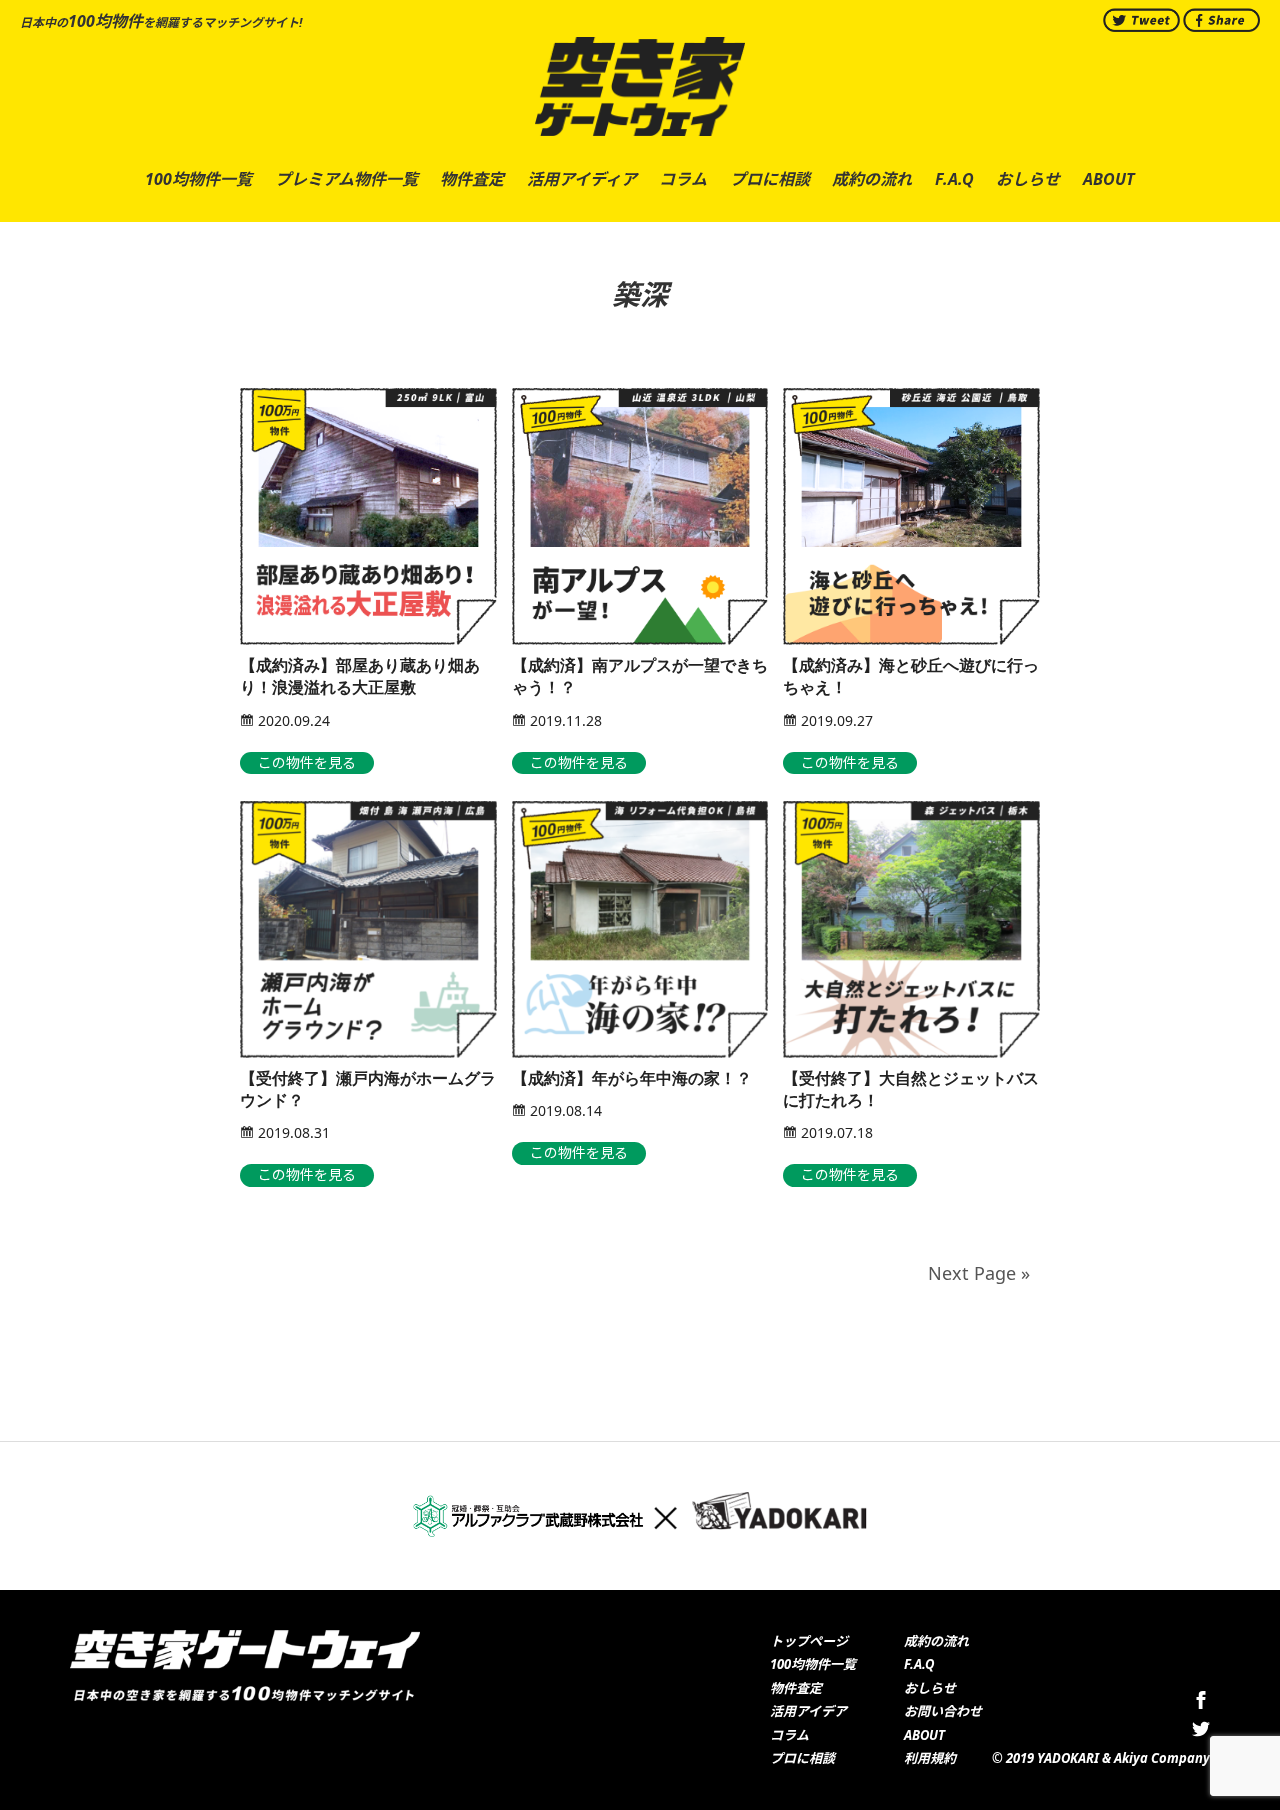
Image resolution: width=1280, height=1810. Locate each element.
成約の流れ (936, 1641)
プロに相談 (802, 1758)
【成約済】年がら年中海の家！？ (632, 1078)
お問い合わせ (943, 1711)
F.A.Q (919, 1664)
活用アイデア (808, 1711)
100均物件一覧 (813, 1664)
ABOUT (924, 1735)
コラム (789, 1735)
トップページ (809, 1641)
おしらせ (930, 1688)
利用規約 (930, 1758)
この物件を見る (307, 762)
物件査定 (796, 1688)
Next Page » (979, 1273)
